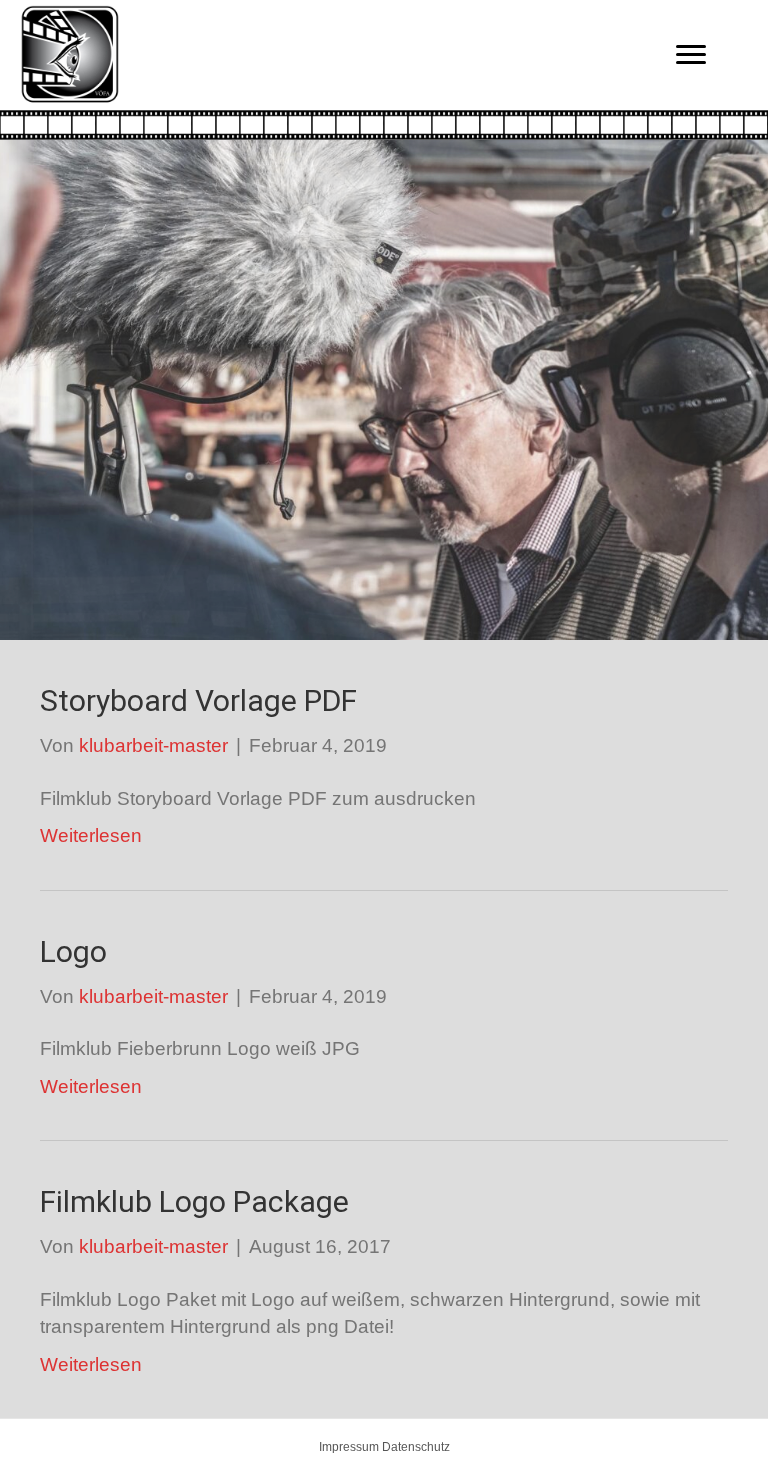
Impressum (349, 1447)
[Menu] (691, 55)
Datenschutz (416, 1447)
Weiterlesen (91, 835)
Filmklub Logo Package (194, 1201)
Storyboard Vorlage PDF (198, 700)
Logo (73, 951)
